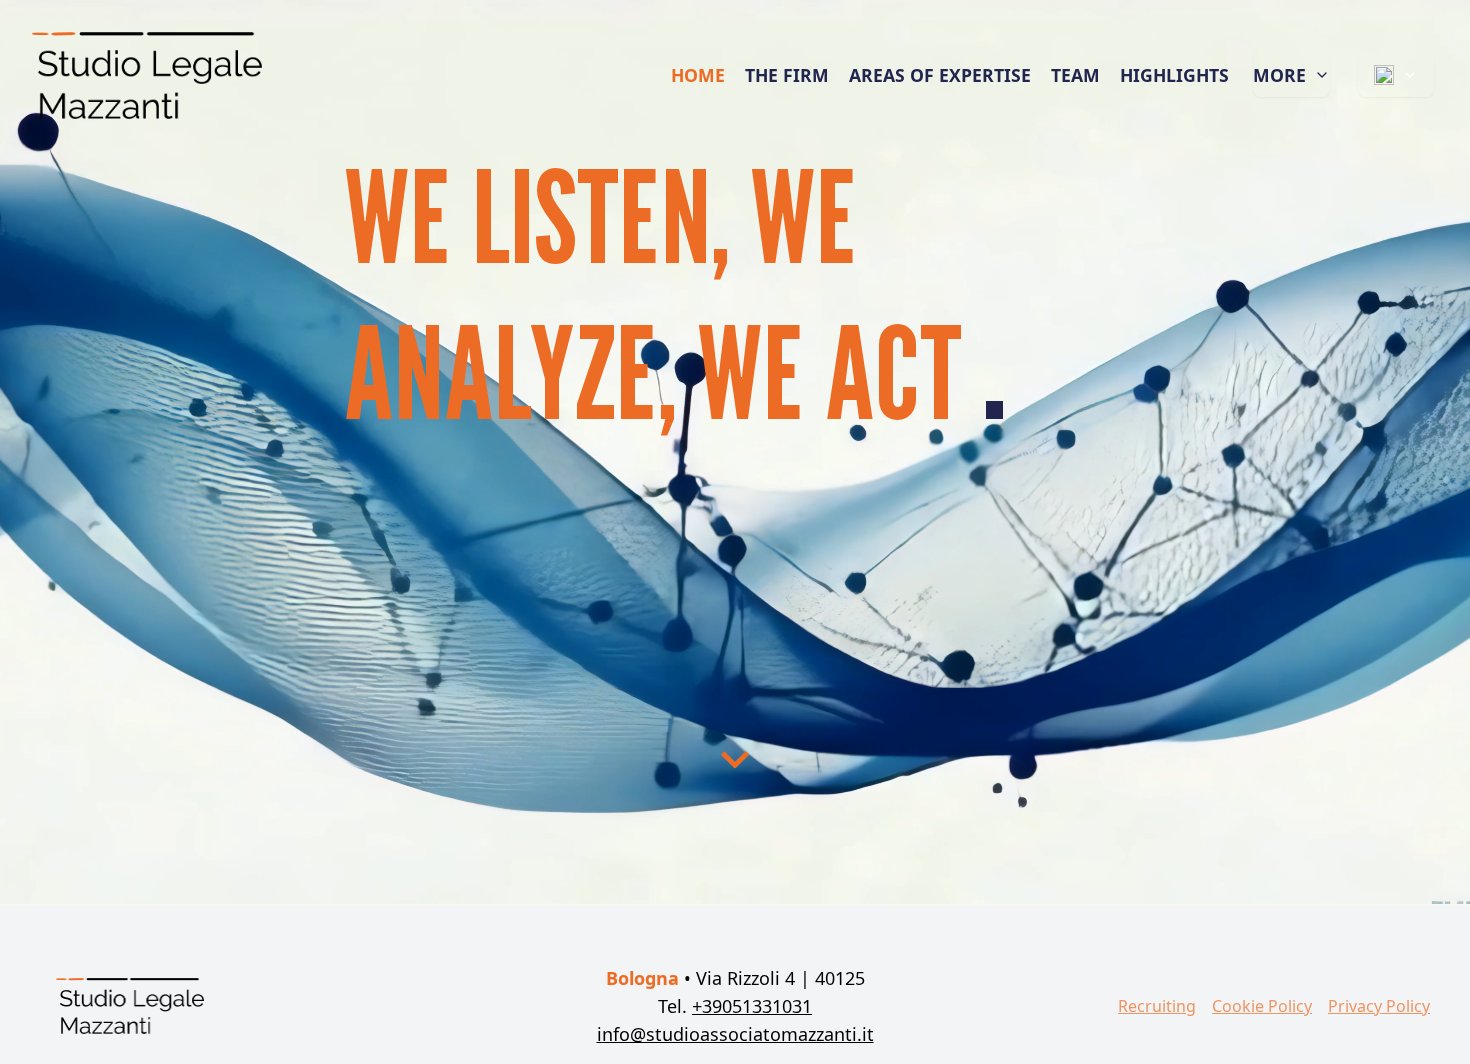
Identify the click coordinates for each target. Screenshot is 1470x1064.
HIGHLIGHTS (1174, 75)
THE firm (787, 75)
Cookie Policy (1262, 1006)
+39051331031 (752, 1006)
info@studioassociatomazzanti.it (735, 1034)
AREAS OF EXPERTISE (940, 75)
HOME (698, 75)
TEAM (1075, 75)
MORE (1279, 75)
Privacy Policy (1379, 1006)
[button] (735, 760)
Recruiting (1157, 1006)
